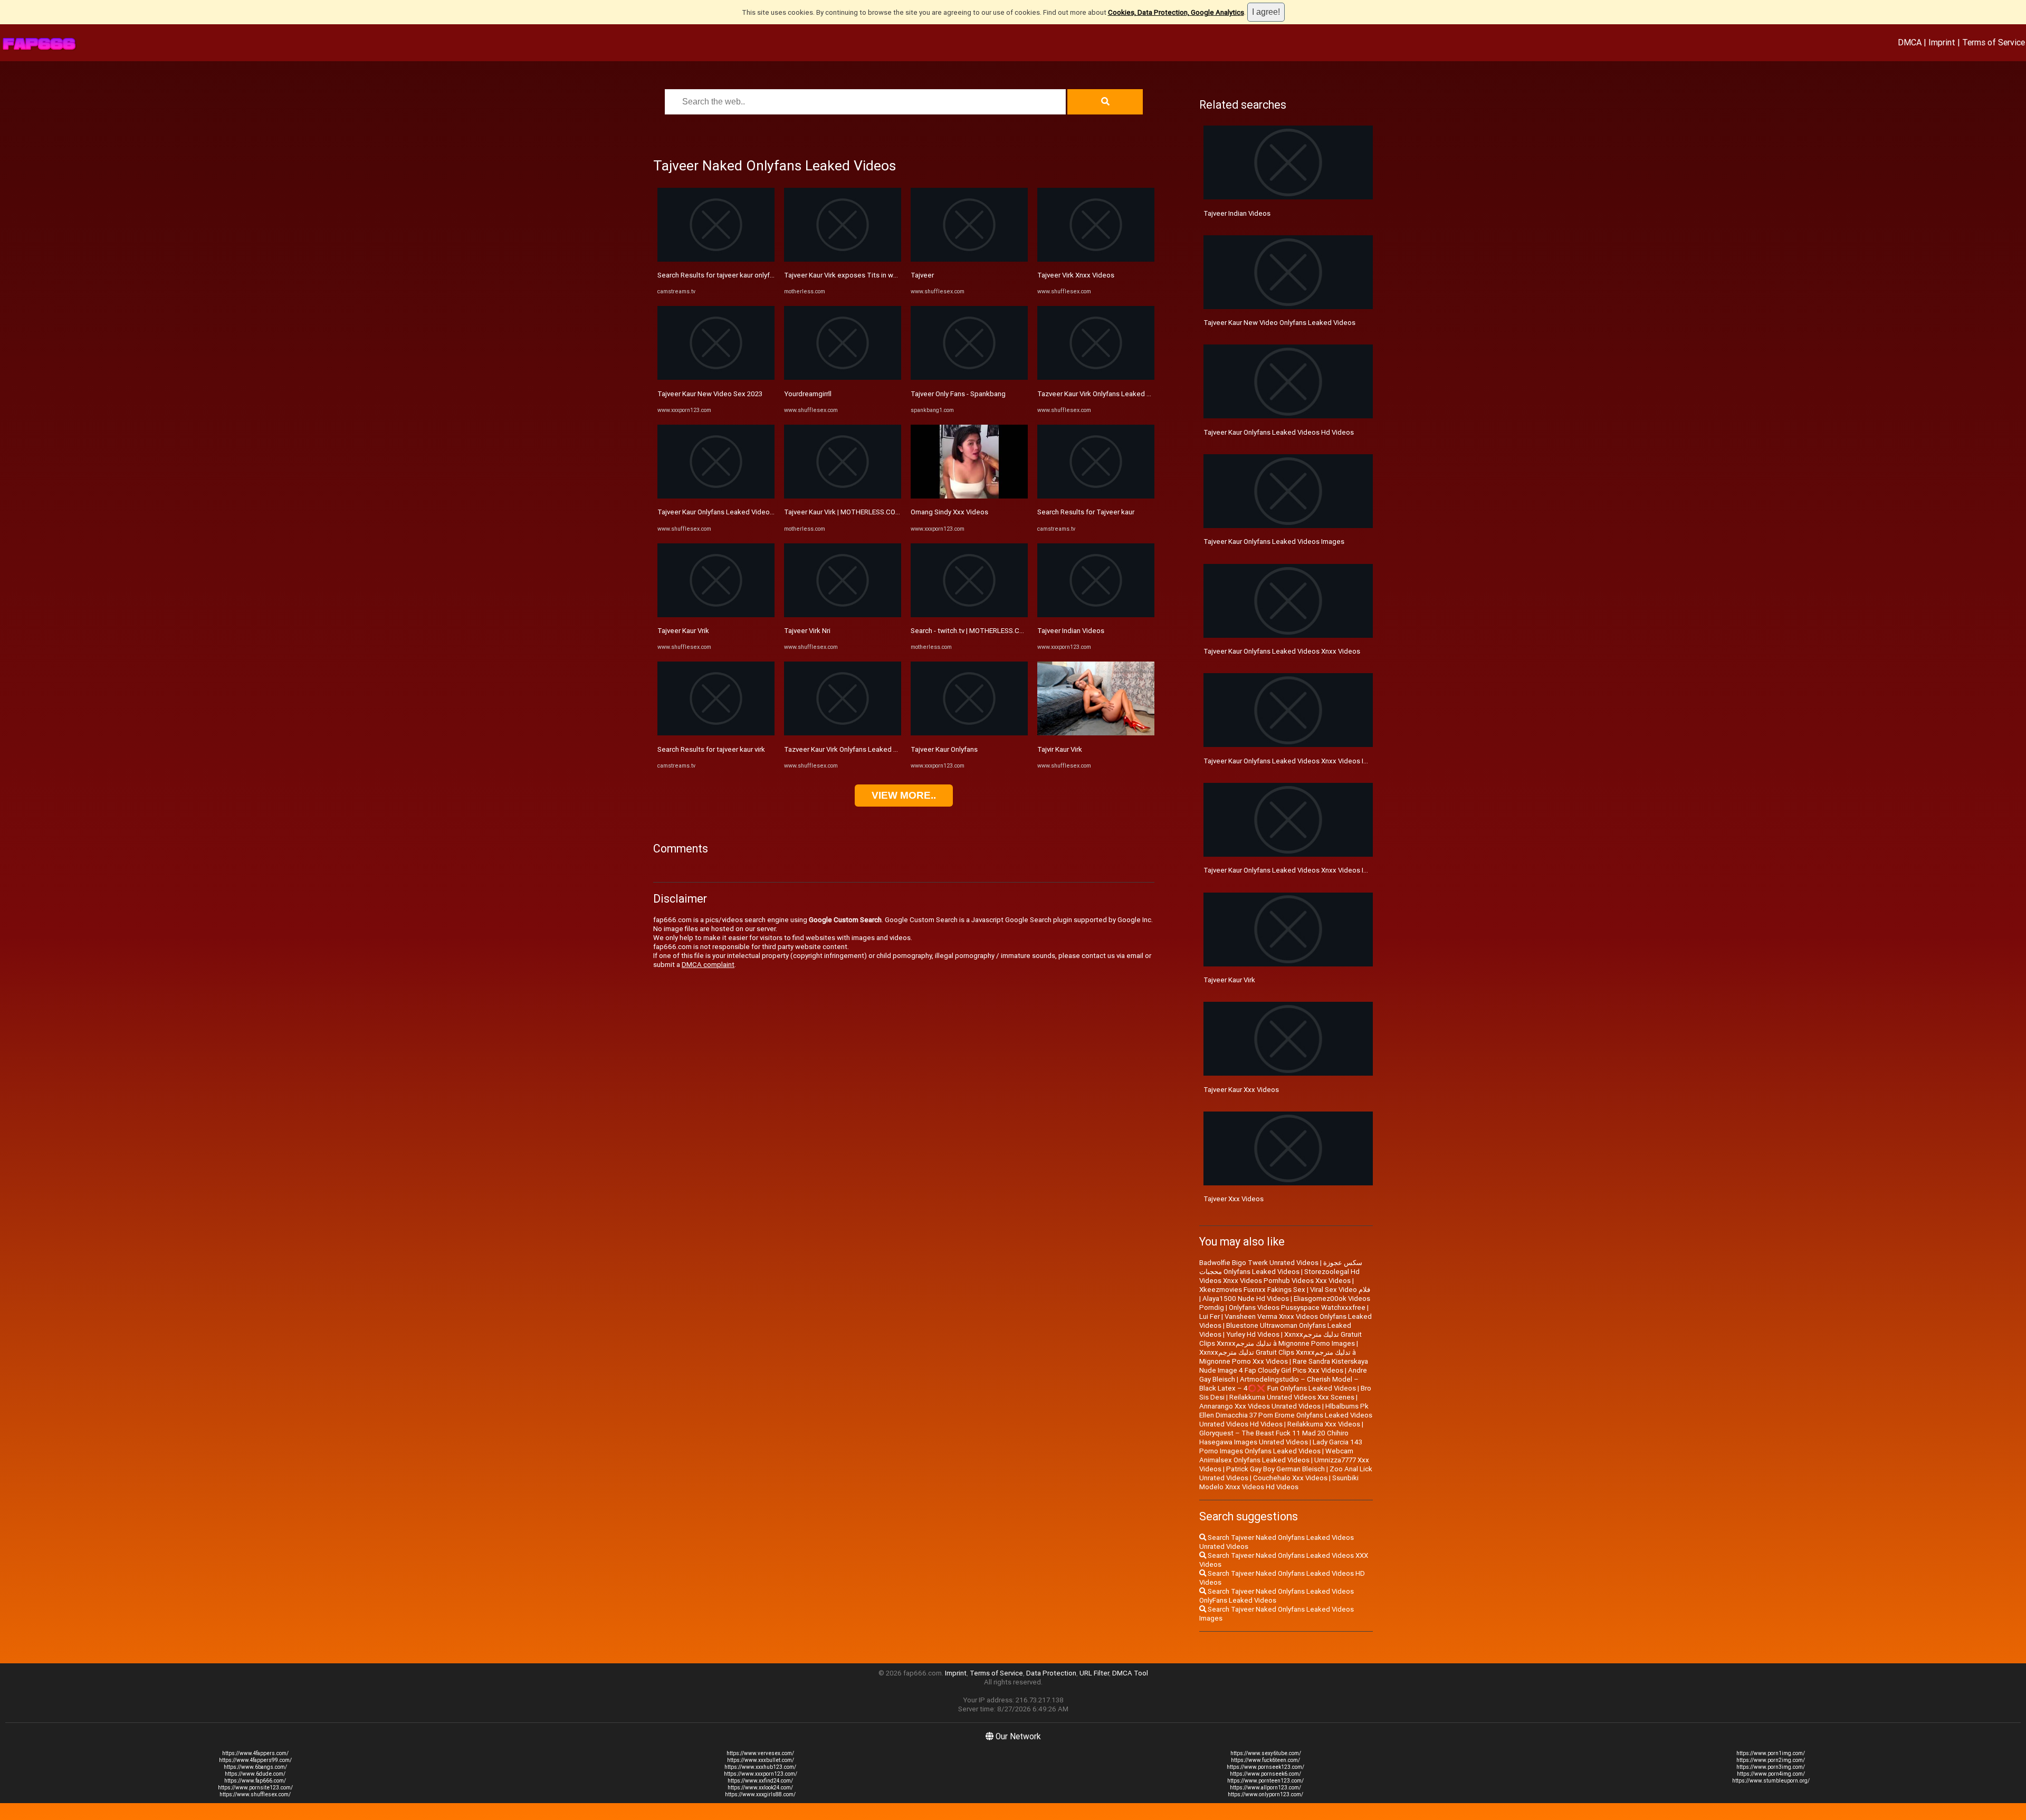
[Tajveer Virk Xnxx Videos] (1096, 259)
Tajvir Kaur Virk (1060, 749)
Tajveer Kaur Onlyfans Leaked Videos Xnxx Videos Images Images (1307, 761)
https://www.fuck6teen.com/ (1265, 1760)
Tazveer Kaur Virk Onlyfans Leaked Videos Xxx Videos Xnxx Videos (1142, 394)
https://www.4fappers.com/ (255, 1753)
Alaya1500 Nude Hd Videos (1246, 1299)
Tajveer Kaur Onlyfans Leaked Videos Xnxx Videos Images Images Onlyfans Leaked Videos (1345, 870)
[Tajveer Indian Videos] (1096, 615)
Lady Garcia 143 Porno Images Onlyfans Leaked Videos (1281, 1447)
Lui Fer (1210, 1316)
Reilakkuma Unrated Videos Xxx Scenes (1292, 1397)
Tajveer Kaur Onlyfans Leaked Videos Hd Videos (1279, 432)
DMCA (1910, 42)
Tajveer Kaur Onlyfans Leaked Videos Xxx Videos (734, 512)
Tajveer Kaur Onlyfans (944, 749)
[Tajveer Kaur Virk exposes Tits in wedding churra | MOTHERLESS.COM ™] (843, 259)
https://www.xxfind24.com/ (760, 1781)
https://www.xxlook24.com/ (760, 1788)
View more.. (904, 795)
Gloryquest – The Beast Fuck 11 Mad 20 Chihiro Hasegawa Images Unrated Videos (1274, 1438)
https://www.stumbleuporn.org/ (1771, 1781)
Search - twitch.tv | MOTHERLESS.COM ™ (973, 631)
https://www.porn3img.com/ (1771, 1767)
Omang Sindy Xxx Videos (949, 512)
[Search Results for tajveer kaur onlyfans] (716, 259)
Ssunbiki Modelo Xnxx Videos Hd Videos (1279, 1482)
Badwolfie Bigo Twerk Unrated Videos (1259, 1263)
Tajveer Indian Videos (1071, 631)
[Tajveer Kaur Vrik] (716, 615)
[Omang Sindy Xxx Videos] (969, 496)
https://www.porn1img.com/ (1771, 1753)
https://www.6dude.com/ (255, 1774)
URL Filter (1094, 1673)
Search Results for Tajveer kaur (1086, 512)
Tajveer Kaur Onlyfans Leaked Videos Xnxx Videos (1282, 651)
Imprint (1942, 42)
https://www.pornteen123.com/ (1265, 1781)
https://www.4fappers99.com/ (255, 1760)
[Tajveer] (969, 259)
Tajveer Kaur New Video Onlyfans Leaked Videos (1279, 323)
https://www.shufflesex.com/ (255, 1794)
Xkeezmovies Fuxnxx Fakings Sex (1252, 1290)
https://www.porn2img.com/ (1771, 1760)
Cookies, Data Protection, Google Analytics (1176, 12)
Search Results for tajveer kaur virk (711, 749)
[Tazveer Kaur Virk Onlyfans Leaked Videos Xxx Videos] (843, 733)
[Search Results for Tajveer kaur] (1096, 496)
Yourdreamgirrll (808, 394)
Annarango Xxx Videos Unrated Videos (1260, 1406)
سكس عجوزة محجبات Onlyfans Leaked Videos (1281, 1267)
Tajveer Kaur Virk (1229, 980)
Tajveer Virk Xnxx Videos (1076, 275)
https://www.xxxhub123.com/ (760, 1767)
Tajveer (922, 275)
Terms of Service (1994, 42)
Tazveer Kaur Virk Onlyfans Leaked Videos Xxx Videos (868, 749)
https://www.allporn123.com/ (1265, 1788)
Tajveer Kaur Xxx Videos (1241, 1090)
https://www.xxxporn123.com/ (761, 1774)
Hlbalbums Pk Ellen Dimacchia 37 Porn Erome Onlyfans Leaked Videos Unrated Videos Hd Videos (1286, 1415)
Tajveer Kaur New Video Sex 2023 (710, 394)
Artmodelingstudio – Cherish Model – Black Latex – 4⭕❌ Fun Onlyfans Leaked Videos (1279, 1384)
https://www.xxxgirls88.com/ (760, 1794)
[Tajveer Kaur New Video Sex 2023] (716, 377)
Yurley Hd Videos (1253, 1334)
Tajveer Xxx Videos (1234, 1199)
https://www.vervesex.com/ (760, 1753)
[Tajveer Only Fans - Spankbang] (969, 377)
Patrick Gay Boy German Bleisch (1275, 1469)
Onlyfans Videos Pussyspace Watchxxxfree (1297, 1307)
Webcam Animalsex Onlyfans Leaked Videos (1276, 1455)
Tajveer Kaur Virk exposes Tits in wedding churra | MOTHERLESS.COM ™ (896, 275)
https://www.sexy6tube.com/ (1266, 1753)
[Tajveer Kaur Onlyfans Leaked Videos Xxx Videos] (716, 496)
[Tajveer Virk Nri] (843, 615)
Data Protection (1051, 1673)
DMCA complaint (708, 965)
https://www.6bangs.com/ (255, 1767)
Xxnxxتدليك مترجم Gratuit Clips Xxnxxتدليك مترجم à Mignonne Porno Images (1280, 1339)
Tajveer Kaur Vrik (683, 631)
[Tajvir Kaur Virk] (1096, 733)
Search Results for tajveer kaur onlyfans (719, 275)
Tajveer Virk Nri (807, 631)
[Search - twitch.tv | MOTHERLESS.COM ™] (969, 615)
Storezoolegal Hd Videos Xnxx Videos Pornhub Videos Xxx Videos (1279, 1276)
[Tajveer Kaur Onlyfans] (969, 733)
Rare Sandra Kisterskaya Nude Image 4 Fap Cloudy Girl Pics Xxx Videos (1284, 1366)
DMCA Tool (1130, 1673)
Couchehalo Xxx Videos (1290, 1478)
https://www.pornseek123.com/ (1265, 1767)
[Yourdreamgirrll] (843, 377)
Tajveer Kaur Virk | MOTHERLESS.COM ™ (845, 512)
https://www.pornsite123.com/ (255, 1788)
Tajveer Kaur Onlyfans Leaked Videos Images (1274, 542)
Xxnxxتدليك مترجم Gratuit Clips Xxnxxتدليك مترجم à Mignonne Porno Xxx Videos (1278, 1357)
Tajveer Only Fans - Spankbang (958, 394)
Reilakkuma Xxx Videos (1324, 1424)
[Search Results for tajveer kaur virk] (716, 733)
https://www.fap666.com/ (255, 1781)
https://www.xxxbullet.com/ (761, 1760)
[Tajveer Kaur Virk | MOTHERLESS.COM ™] (843, 496)
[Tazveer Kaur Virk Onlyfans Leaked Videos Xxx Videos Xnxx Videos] (1096, 377)
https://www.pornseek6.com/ (1265, 1774)
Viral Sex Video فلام (1340, 1290)
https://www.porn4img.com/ (1771, 1774)
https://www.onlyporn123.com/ (1265, 1794)
